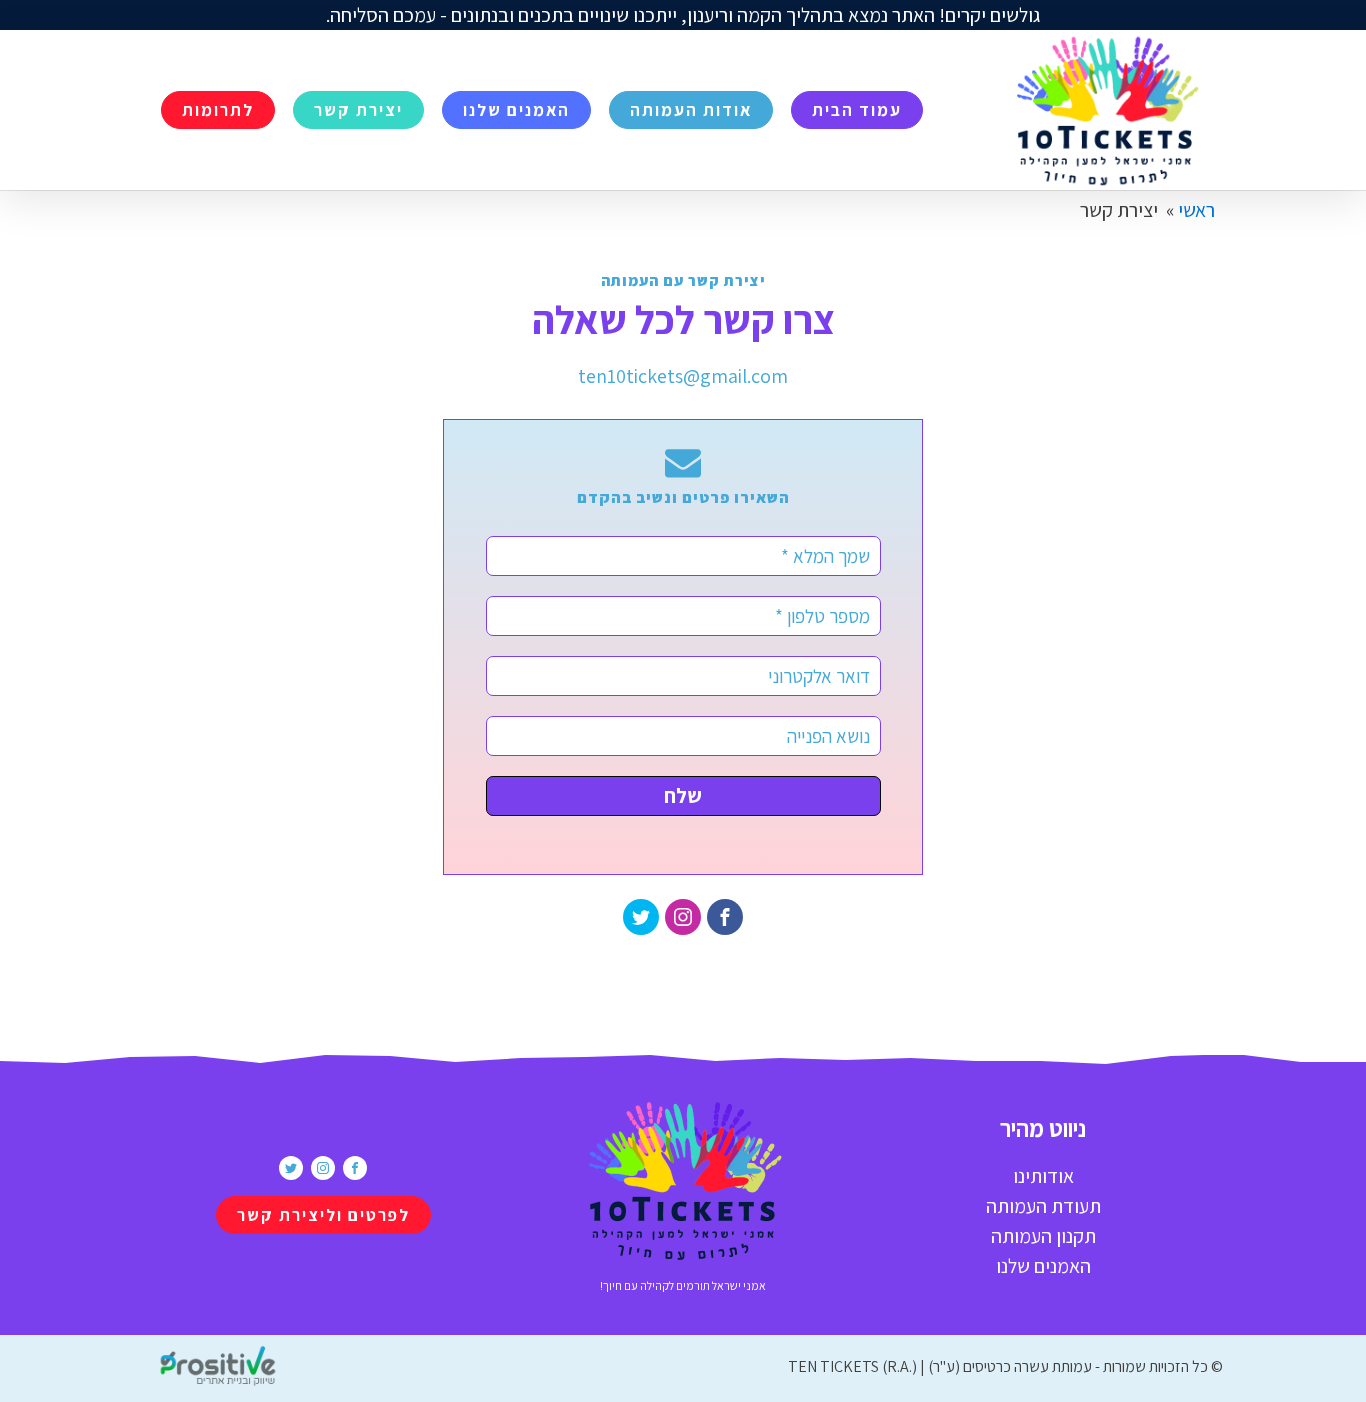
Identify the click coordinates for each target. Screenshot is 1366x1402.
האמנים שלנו (516, 110)
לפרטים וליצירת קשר (323, 1215)
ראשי (1196, 210)
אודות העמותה (691, 110)
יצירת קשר (358, 110)
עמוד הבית (857, 110)
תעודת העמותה (1043, 1206)
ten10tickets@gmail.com (683, 376)
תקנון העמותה (1043, 1236)
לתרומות (218, 110)
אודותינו (1043, 1176)
